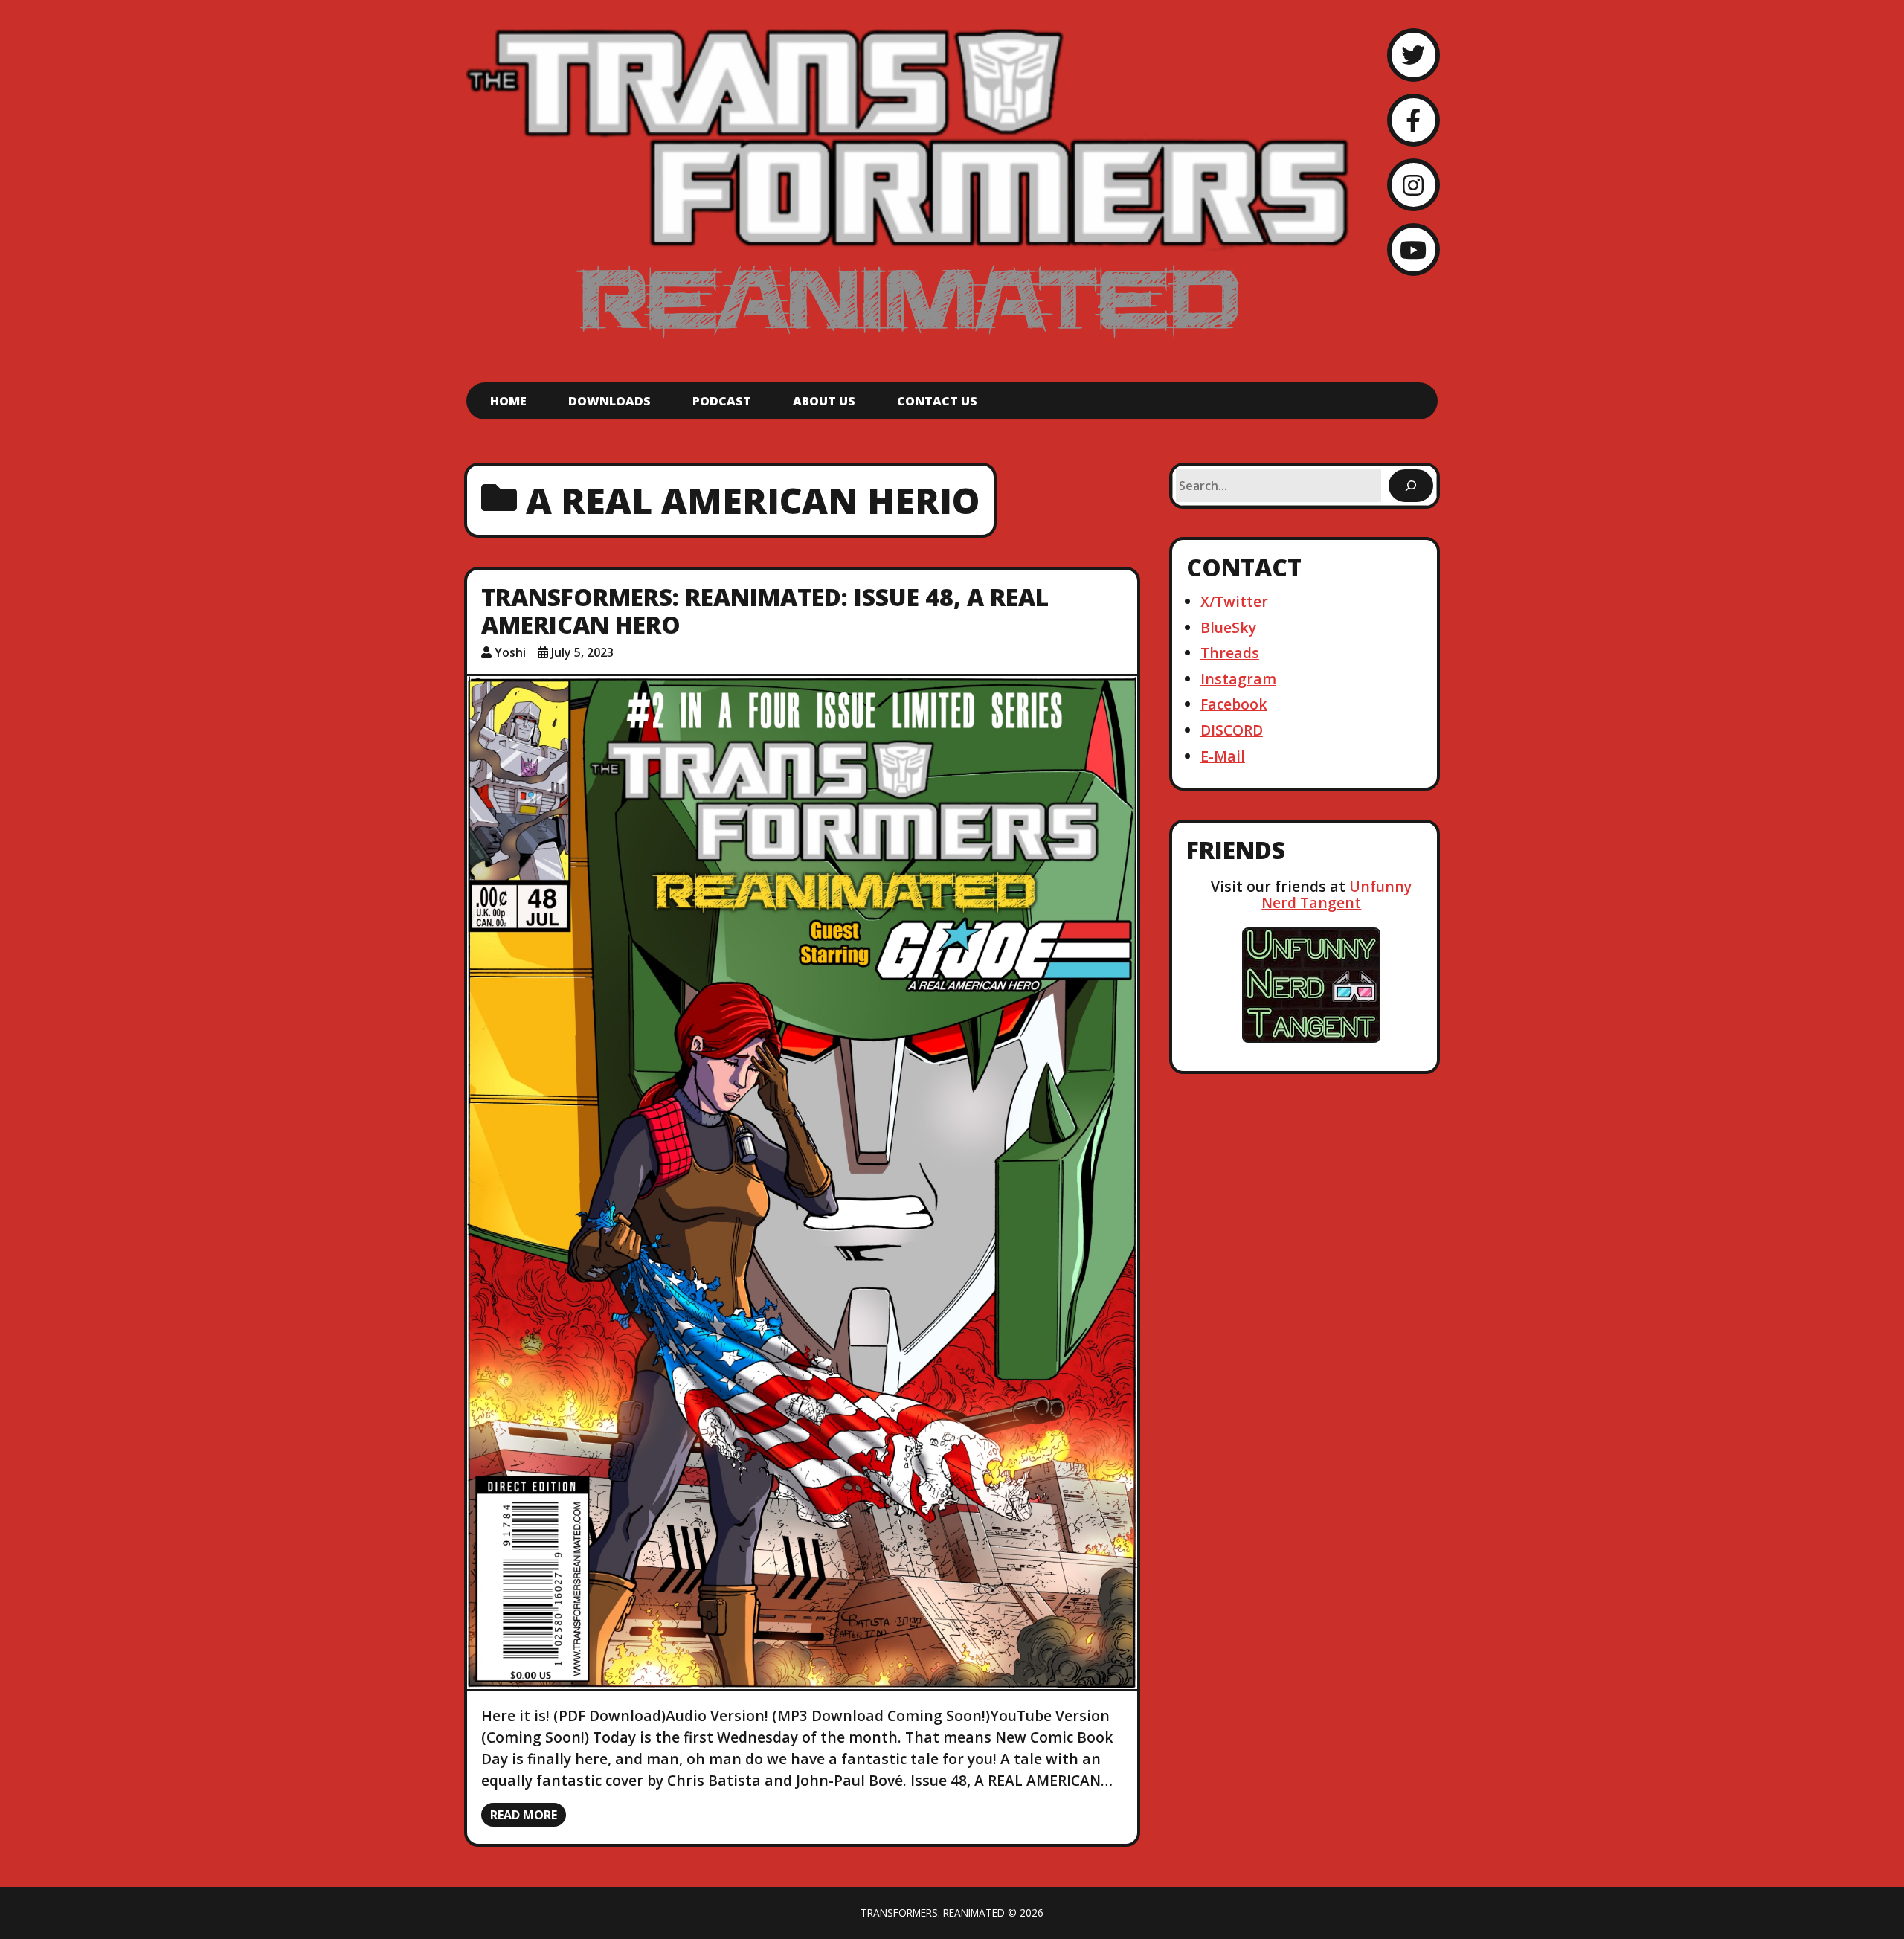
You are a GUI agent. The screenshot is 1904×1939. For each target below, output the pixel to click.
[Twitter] (1413, 55)
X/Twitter (1234, 601)
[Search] (1411, 486)
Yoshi (510, 652)
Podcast (722, 401)
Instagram (1238, 679)
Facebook (1234, 704)
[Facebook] (1413, 120)
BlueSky (1228, 627)
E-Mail (1223, 756)
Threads (1230, 653)
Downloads (610, 401)
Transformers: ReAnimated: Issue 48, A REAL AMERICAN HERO (765, 611)
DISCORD (1232, 730)
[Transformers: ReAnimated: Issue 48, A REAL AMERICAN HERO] (802, 1183)
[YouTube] (1413, 250)
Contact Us (937, 401)
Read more (524, 1815)
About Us (824, 401)
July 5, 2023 (582, 652)
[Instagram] (1413, 185)
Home (508, 401)
